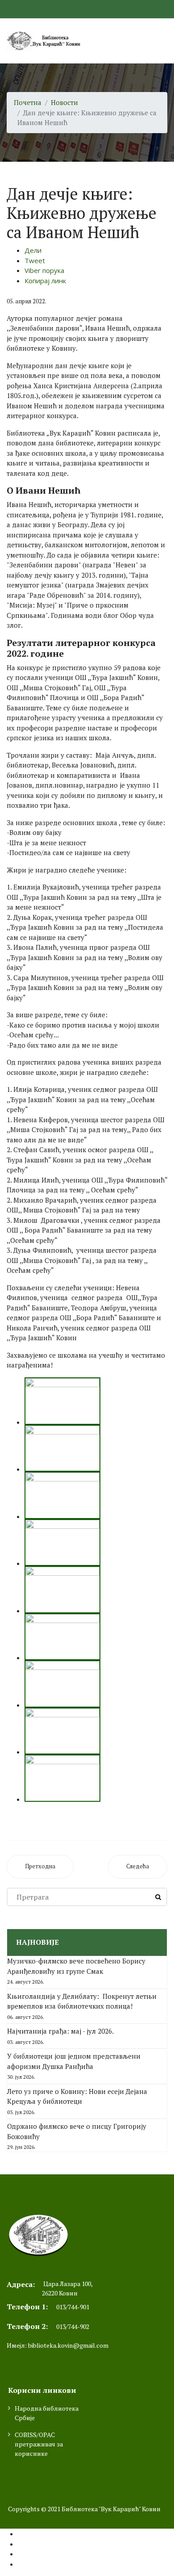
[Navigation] (164, 41)
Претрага (158, 1897)
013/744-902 (73, 2326)
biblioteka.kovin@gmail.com (68, 2345)
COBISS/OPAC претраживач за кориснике (39, 2444)
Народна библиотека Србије (47, 2413)
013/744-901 (73, 2307)
